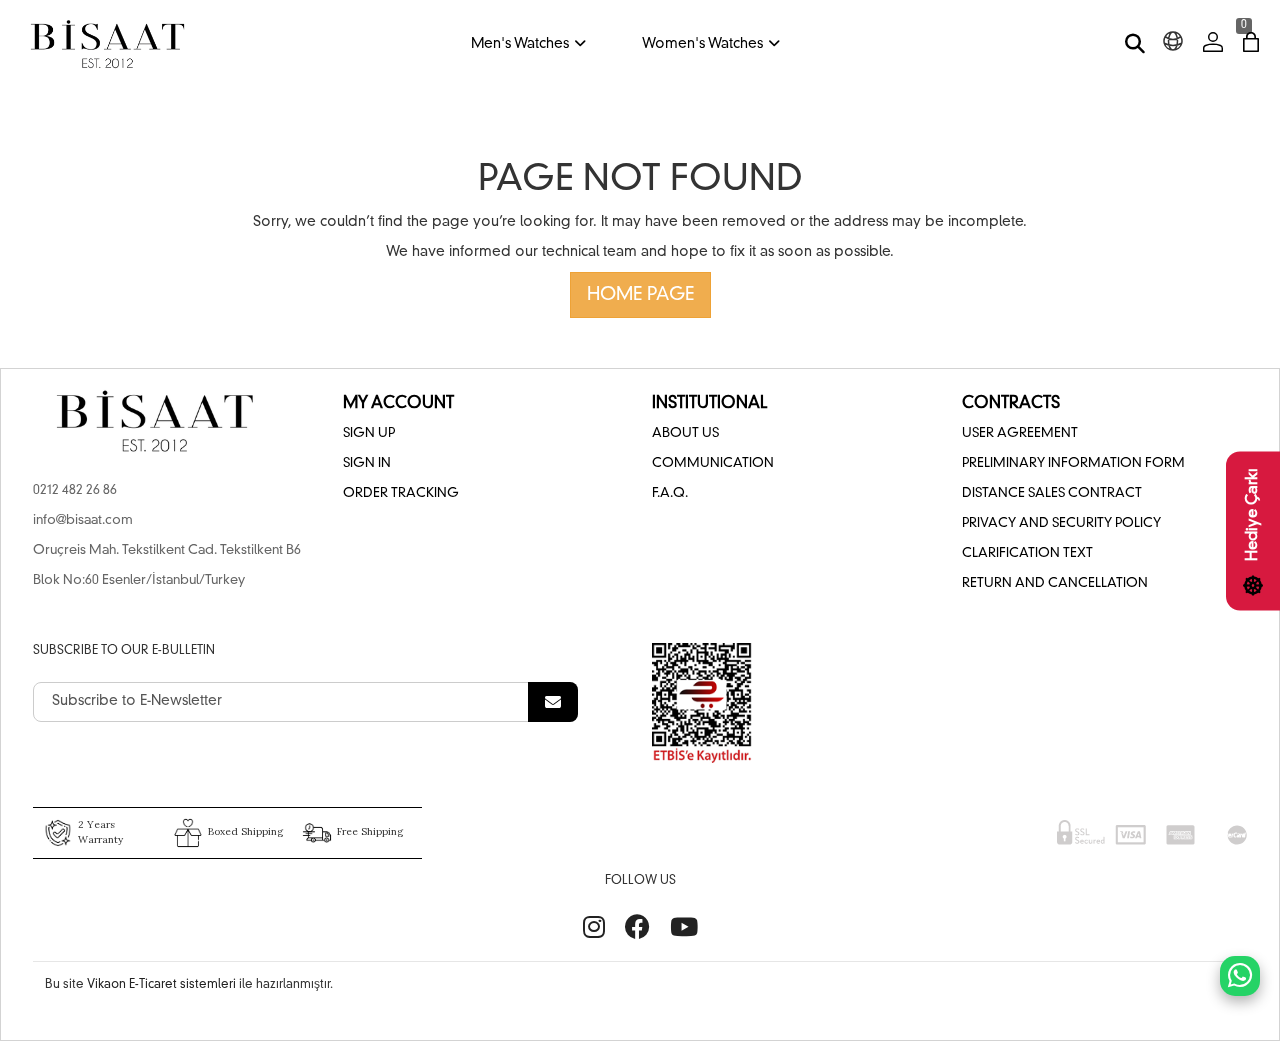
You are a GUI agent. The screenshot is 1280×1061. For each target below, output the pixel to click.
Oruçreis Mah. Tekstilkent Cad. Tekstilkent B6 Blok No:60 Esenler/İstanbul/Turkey (167, 565)
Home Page (640, 295)
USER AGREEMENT (1020, 433)
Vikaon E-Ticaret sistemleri (161, 985)
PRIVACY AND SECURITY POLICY (1061, 523)
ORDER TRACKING (401, 493)
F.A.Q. (670, 493)
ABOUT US (685, 433)
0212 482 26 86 (75, 490)
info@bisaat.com (83, 520)
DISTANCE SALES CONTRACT (1052, 493)
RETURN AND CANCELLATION (1055, 583)
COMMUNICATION (713, 463)
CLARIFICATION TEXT (1027, 553)
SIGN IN (367, 463)
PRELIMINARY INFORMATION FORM (1073, 463)
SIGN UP (369, 433)
